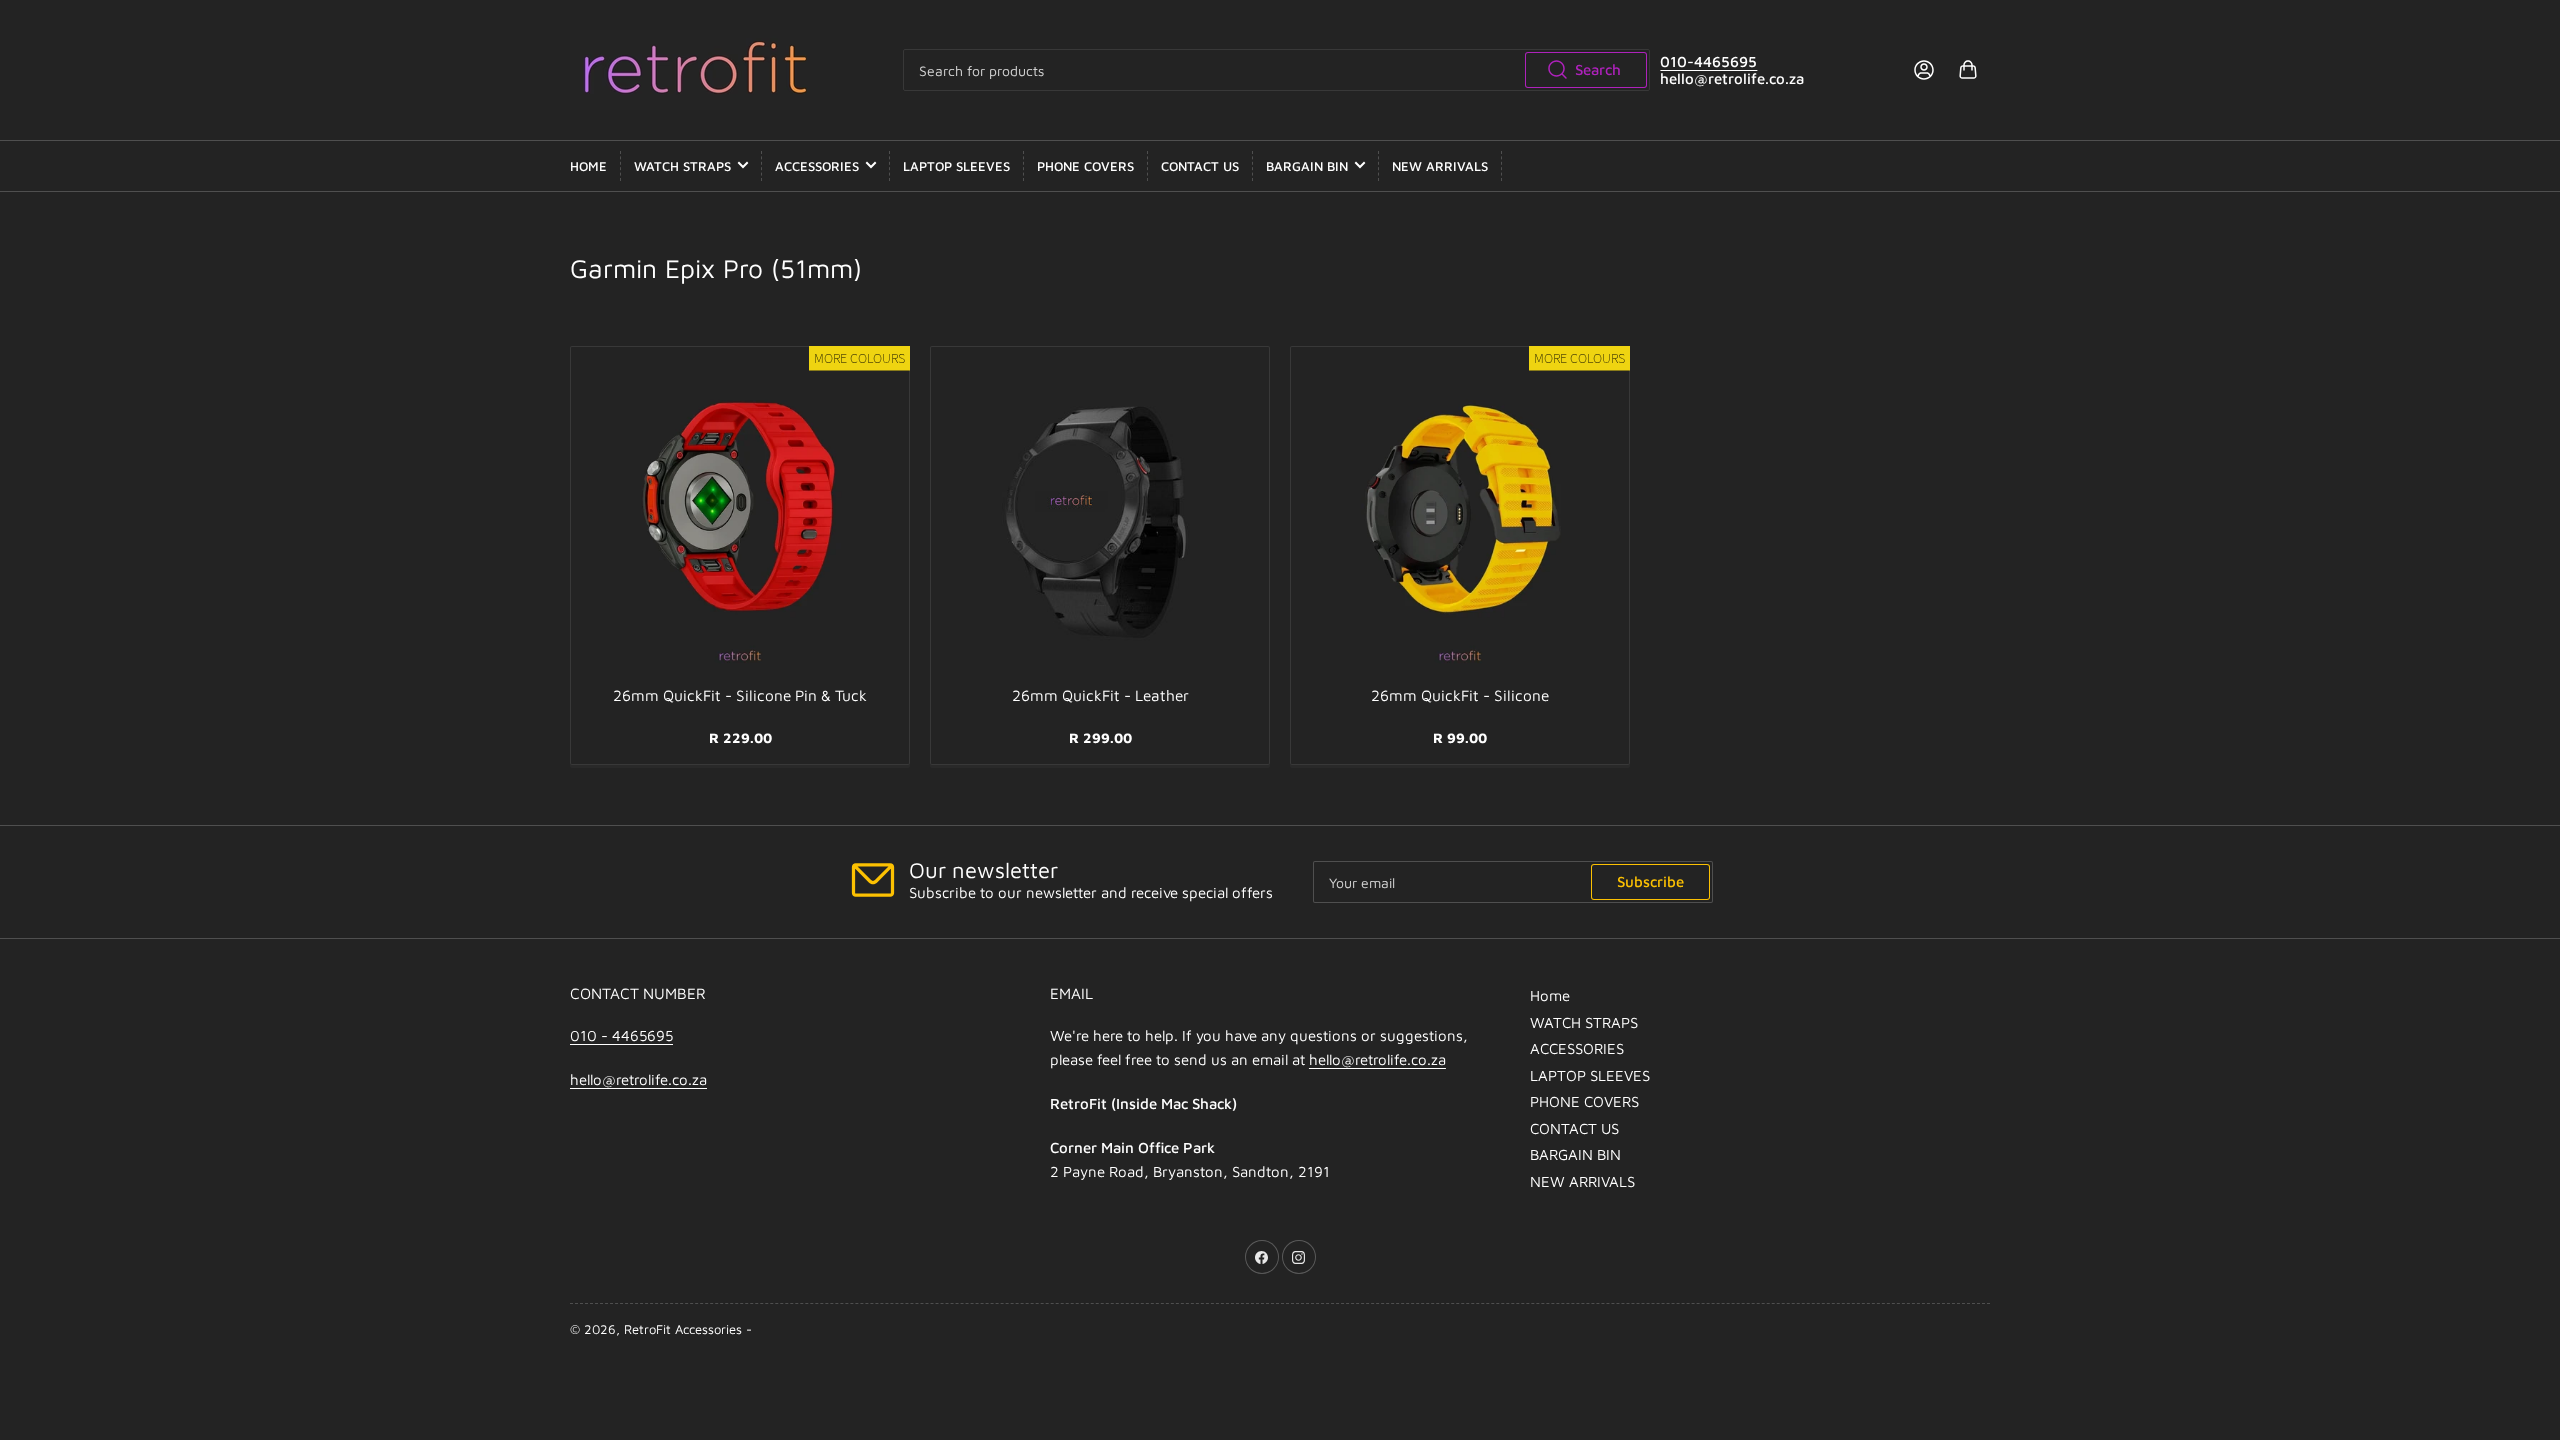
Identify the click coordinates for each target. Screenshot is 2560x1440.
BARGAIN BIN (1307, 166)
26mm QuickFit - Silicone (1460, 695)
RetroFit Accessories (683, 1329)
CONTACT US (1200, 166)
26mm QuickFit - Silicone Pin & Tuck (740, 695)
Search (1598, 69)
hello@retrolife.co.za (638, 1079)
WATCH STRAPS (682, 166)
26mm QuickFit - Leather (1100, 695)
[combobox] (1277, 70)
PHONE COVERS (1085, 166)
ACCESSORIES (817, 166)
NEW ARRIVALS (1440, 166)
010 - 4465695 (621, 1035)
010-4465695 (1708, 61)
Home (588, 166)
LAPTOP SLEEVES (956, 166)
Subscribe (1650, 881)
